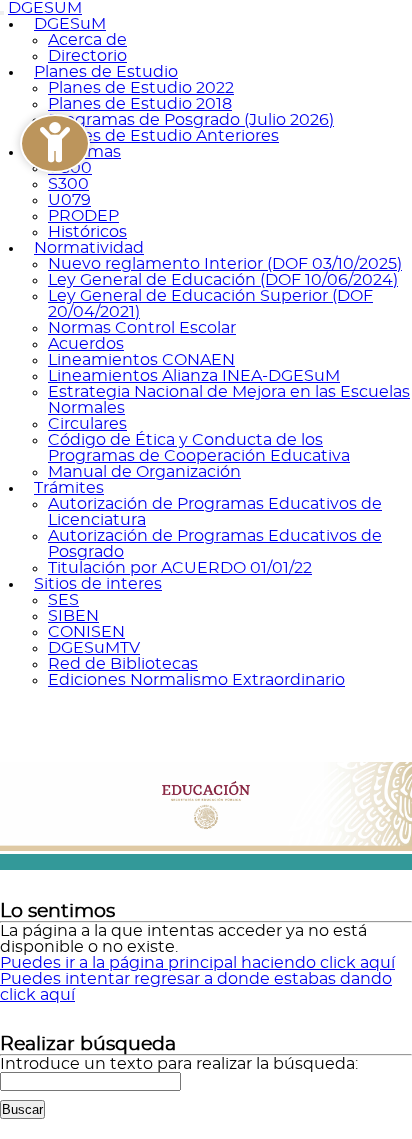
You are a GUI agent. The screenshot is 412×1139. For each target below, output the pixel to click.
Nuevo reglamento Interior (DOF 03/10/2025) (225, 264)
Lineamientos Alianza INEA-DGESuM (194, 376)
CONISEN (86, 632)
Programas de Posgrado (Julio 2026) (191, 120)
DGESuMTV (94, 648)
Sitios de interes (98, 584)
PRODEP (83, 216)
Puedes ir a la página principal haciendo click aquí (197, 963)
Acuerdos (86, 344)
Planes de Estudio (106, 72)
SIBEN (73, 616)
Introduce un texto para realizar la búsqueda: (179, 1064)
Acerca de (87, 40)
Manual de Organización (144, 472)
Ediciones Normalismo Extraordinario (196, 680)
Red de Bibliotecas (123, 664)
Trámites (69, 488)
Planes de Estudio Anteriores (163, 136)
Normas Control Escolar (142, 328)
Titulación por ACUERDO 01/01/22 (180, 568)
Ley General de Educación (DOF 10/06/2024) (223, 280)
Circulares (87, 424)
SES (63, 600)
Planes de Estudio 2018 (140, 104)
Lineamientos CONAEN (141, 360)
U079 (69, 200)
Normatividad (89, 248)
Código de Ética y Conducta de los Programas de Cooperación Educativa (199, 448)
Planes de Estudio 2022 (141, 88)
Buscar (22, 1109)
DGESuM (70, 24)
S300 (68, 184)
